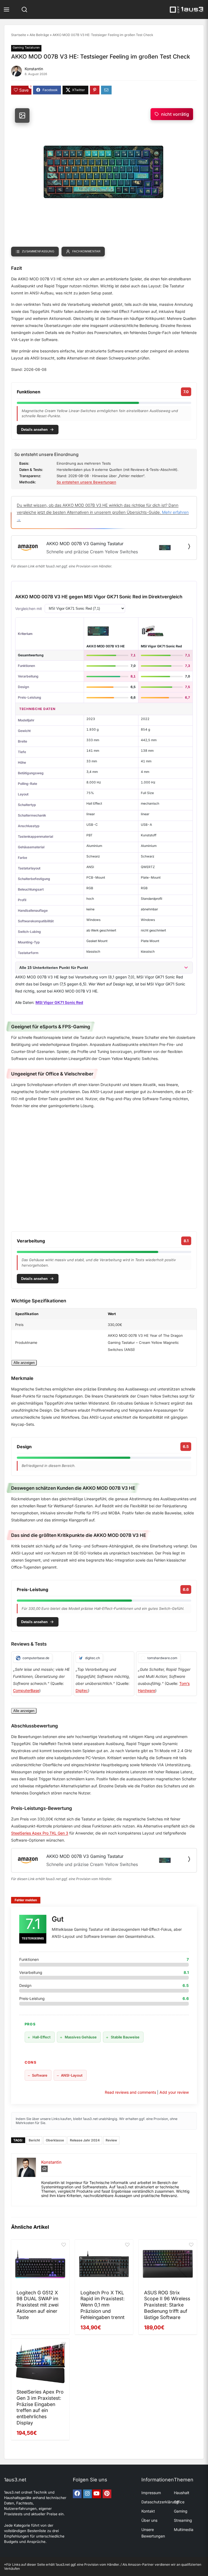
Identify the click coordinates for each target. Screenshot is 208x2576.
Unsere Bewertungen (153, 2533)
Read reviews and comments (130, 2092)
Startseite (19, 35)
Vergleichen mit (29, 609)
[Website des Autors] (44, 2169)
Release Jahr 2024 (85, 2140)
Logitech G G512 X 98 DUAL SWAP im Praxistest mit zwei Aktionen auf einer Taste (38, 2305)
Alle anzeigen (24, 1363)
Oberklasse (55, 2140)
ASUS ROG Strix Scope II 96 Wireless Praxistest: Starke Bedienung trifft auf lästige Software (167, 2305)
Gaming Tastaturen (26, 47)
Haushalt (182, 2493)
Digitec (82, 1690)
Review (111, 2140)
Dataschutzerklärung (160, 2502)
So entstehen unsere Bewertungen (86, 482)
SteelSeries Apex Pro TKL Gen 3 (40, 1833)
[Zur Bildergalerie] (22, 115)
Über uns (149, 2520)
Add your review (174, 2092)
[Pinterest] (107, 2494)
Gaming (181, 2511)
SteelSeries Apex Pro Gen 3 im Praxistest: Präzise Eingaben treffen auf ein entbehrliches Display (40, 2407)
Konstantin (34, 69)
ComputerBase (26, 1690)
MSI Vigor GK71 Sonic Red (161, 646)
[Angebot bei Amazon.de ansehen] (189, 546)
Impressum (151, 2493)
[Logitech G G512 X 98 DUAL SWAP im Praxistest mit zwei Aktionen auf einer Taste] (40, 2264)
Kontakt (148, 2511)
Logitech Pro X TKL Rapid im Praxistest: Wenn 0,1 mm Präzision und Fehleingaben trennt (103, 2305)
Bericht (34, 2140)
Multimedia (184, 2530)
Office (179, 2502)
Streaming (183, 2520)
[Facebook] (77, 2494)
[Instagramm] (87, 2494)
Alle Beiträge (39, 35)
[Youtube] (97, 2494)
